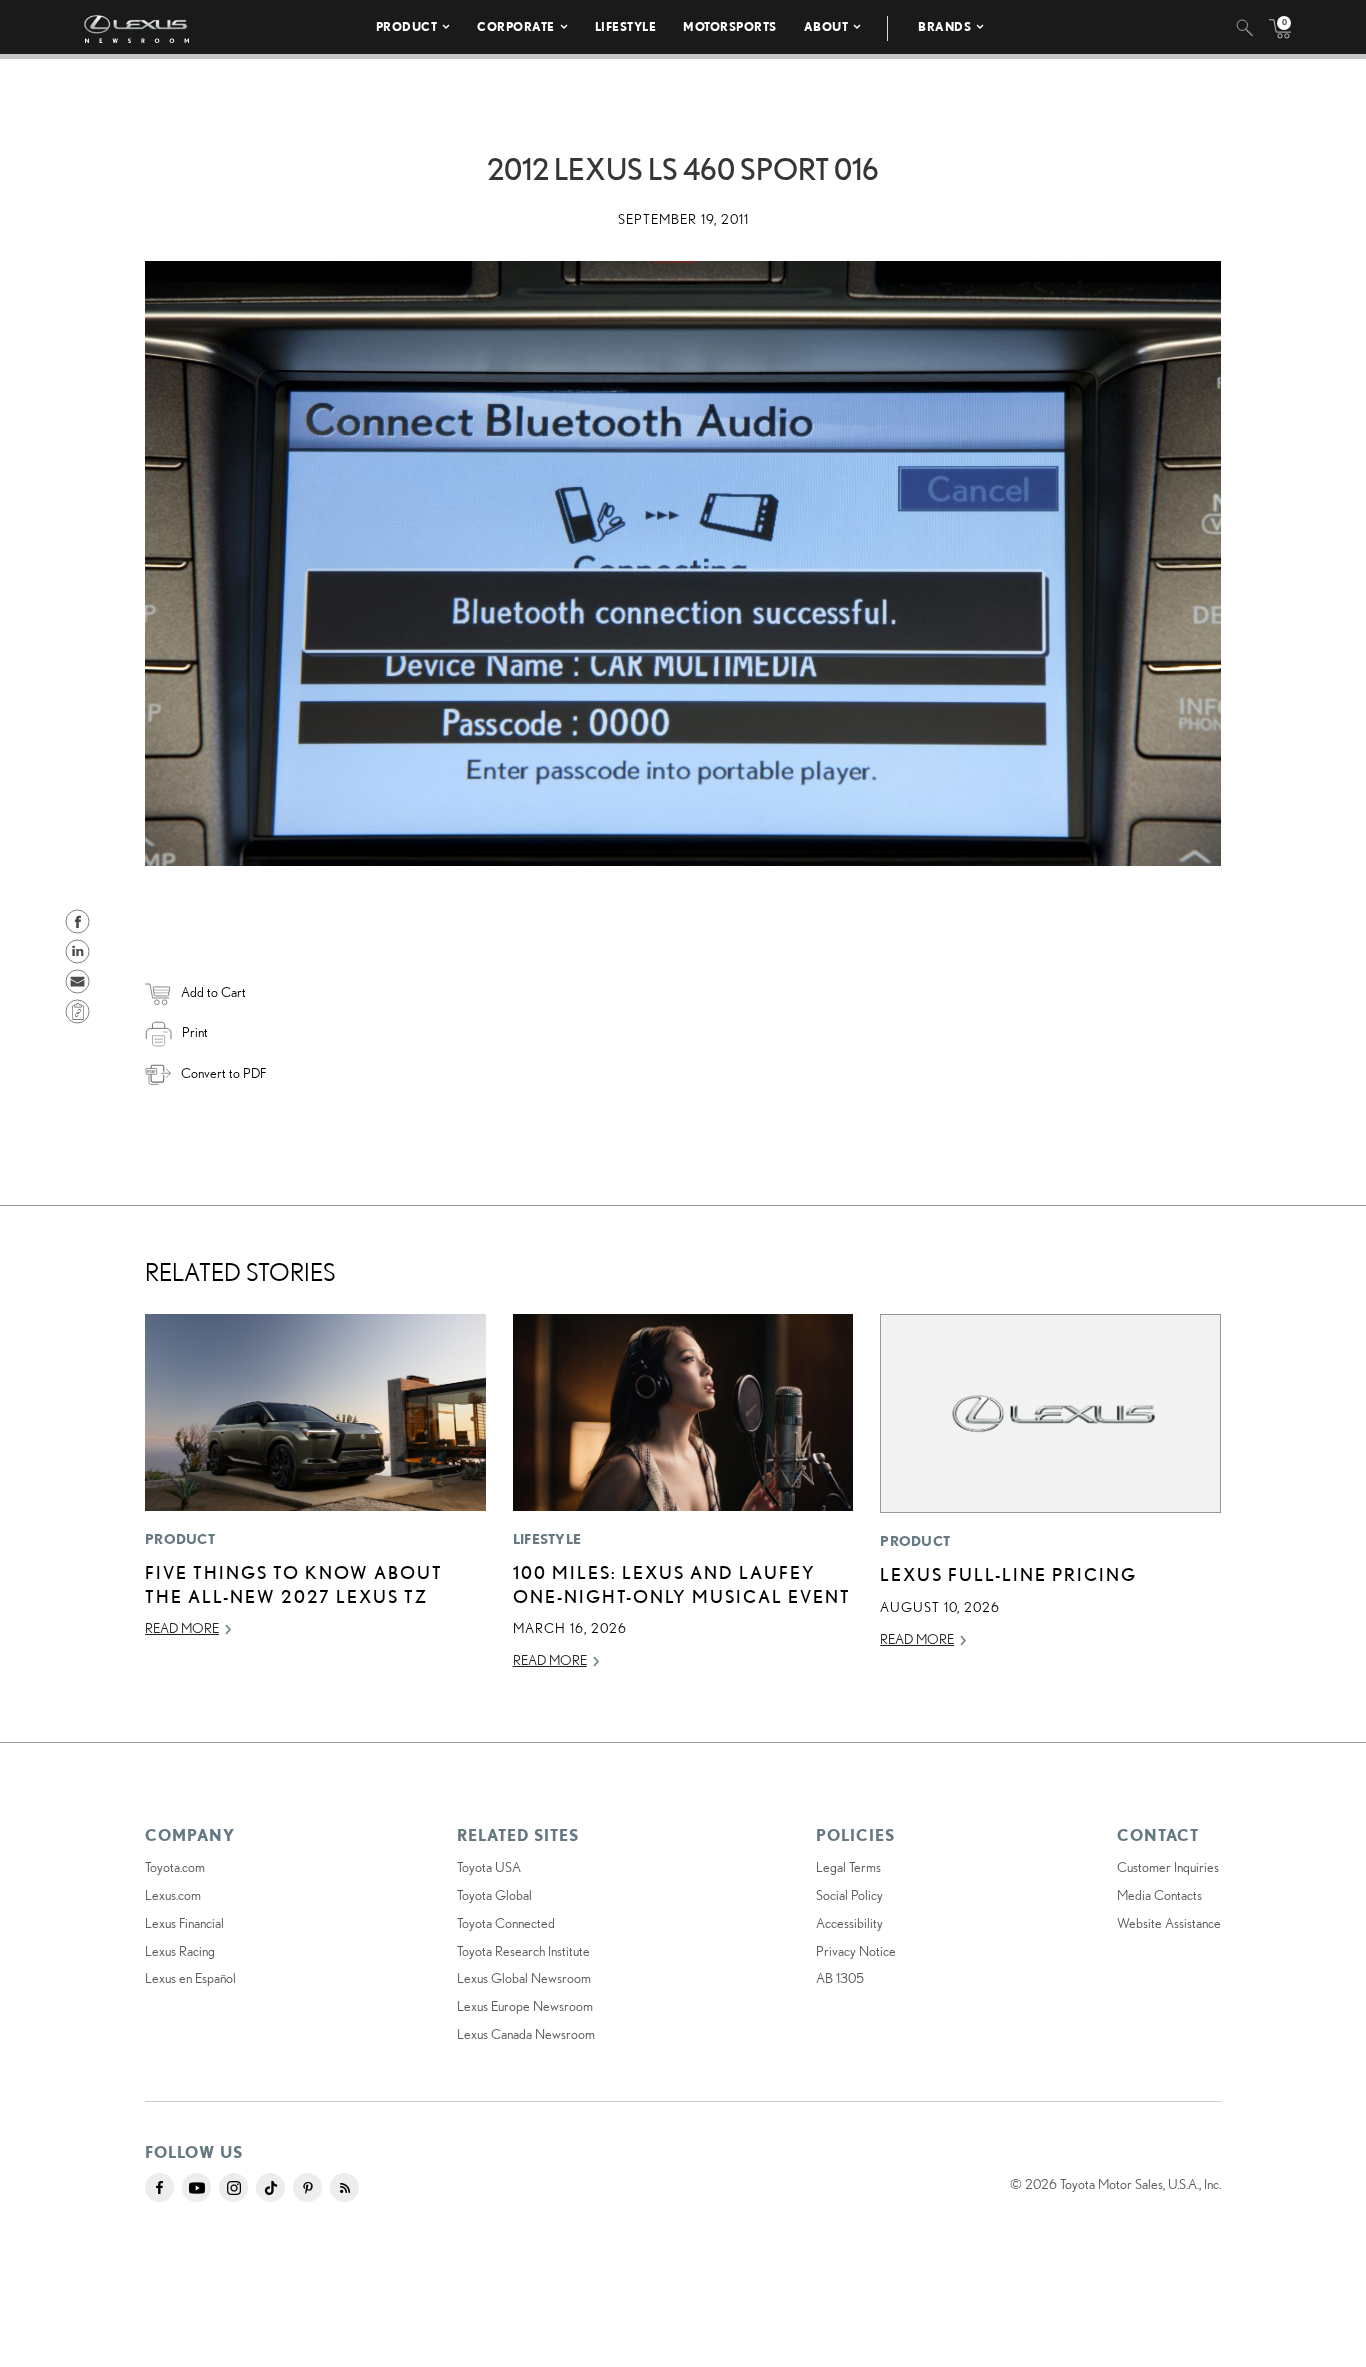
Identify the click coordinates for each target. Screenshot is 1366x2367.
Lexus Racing (180, 1951)
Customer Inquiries (1168, 1867)
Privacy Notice (856, 1951)
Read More (182, 1628)
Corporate (516, 26)
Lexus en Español (190, 1978)
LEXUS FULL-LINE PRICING (1008, 1574)
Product (407, 26)
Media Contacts (1159, 1895)
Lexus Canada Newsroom (526, 2034)
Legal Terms (848, 1867)
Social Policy (849, 1895)
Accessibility (849, 1923)
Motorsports (730, 26)
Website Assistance (1169, 1923)
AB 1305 (840, 1978)
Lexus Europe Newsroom (525, 2006)
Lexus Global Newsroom (524, 1978)
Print (195, 1032)
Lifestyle (626, 26)
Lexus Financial (184, 1923)
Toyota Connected (506, 1923)
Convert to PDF (223, 1073)
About (826, 26)
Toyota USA (489, 1867)
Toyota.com (175, 1867)
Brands (944, 26)
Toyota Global (494, 1895)
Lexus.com (173, 1895)
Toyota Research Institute (523, 1951)
